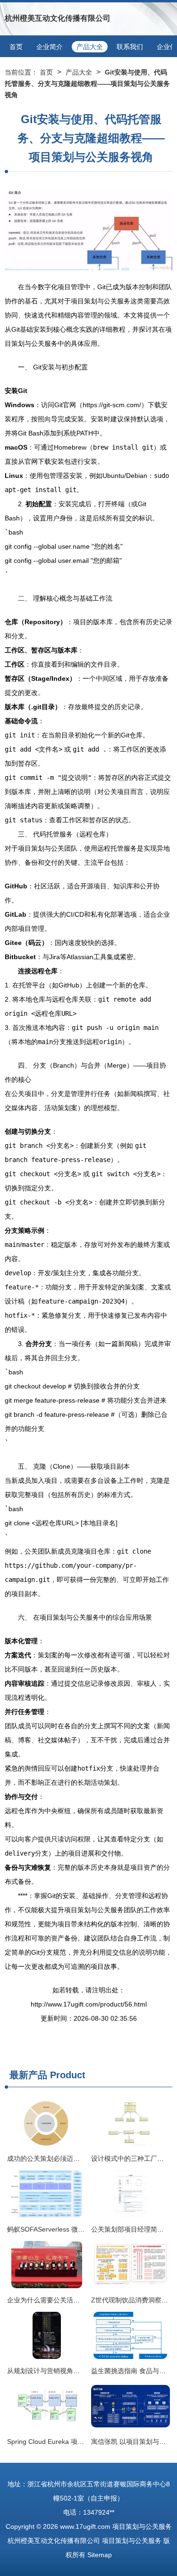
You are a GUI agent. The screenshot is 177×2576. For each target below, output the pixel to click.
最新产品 (28, 2075)
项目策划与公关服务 (142, 2526)
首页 (16, 47)
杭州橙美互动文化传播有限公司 (58, 18)
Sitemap (100, 2555)
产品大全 (90, 47)
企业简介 (50, 47)
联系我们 (130, 47)
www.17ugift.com (85, 2526)
